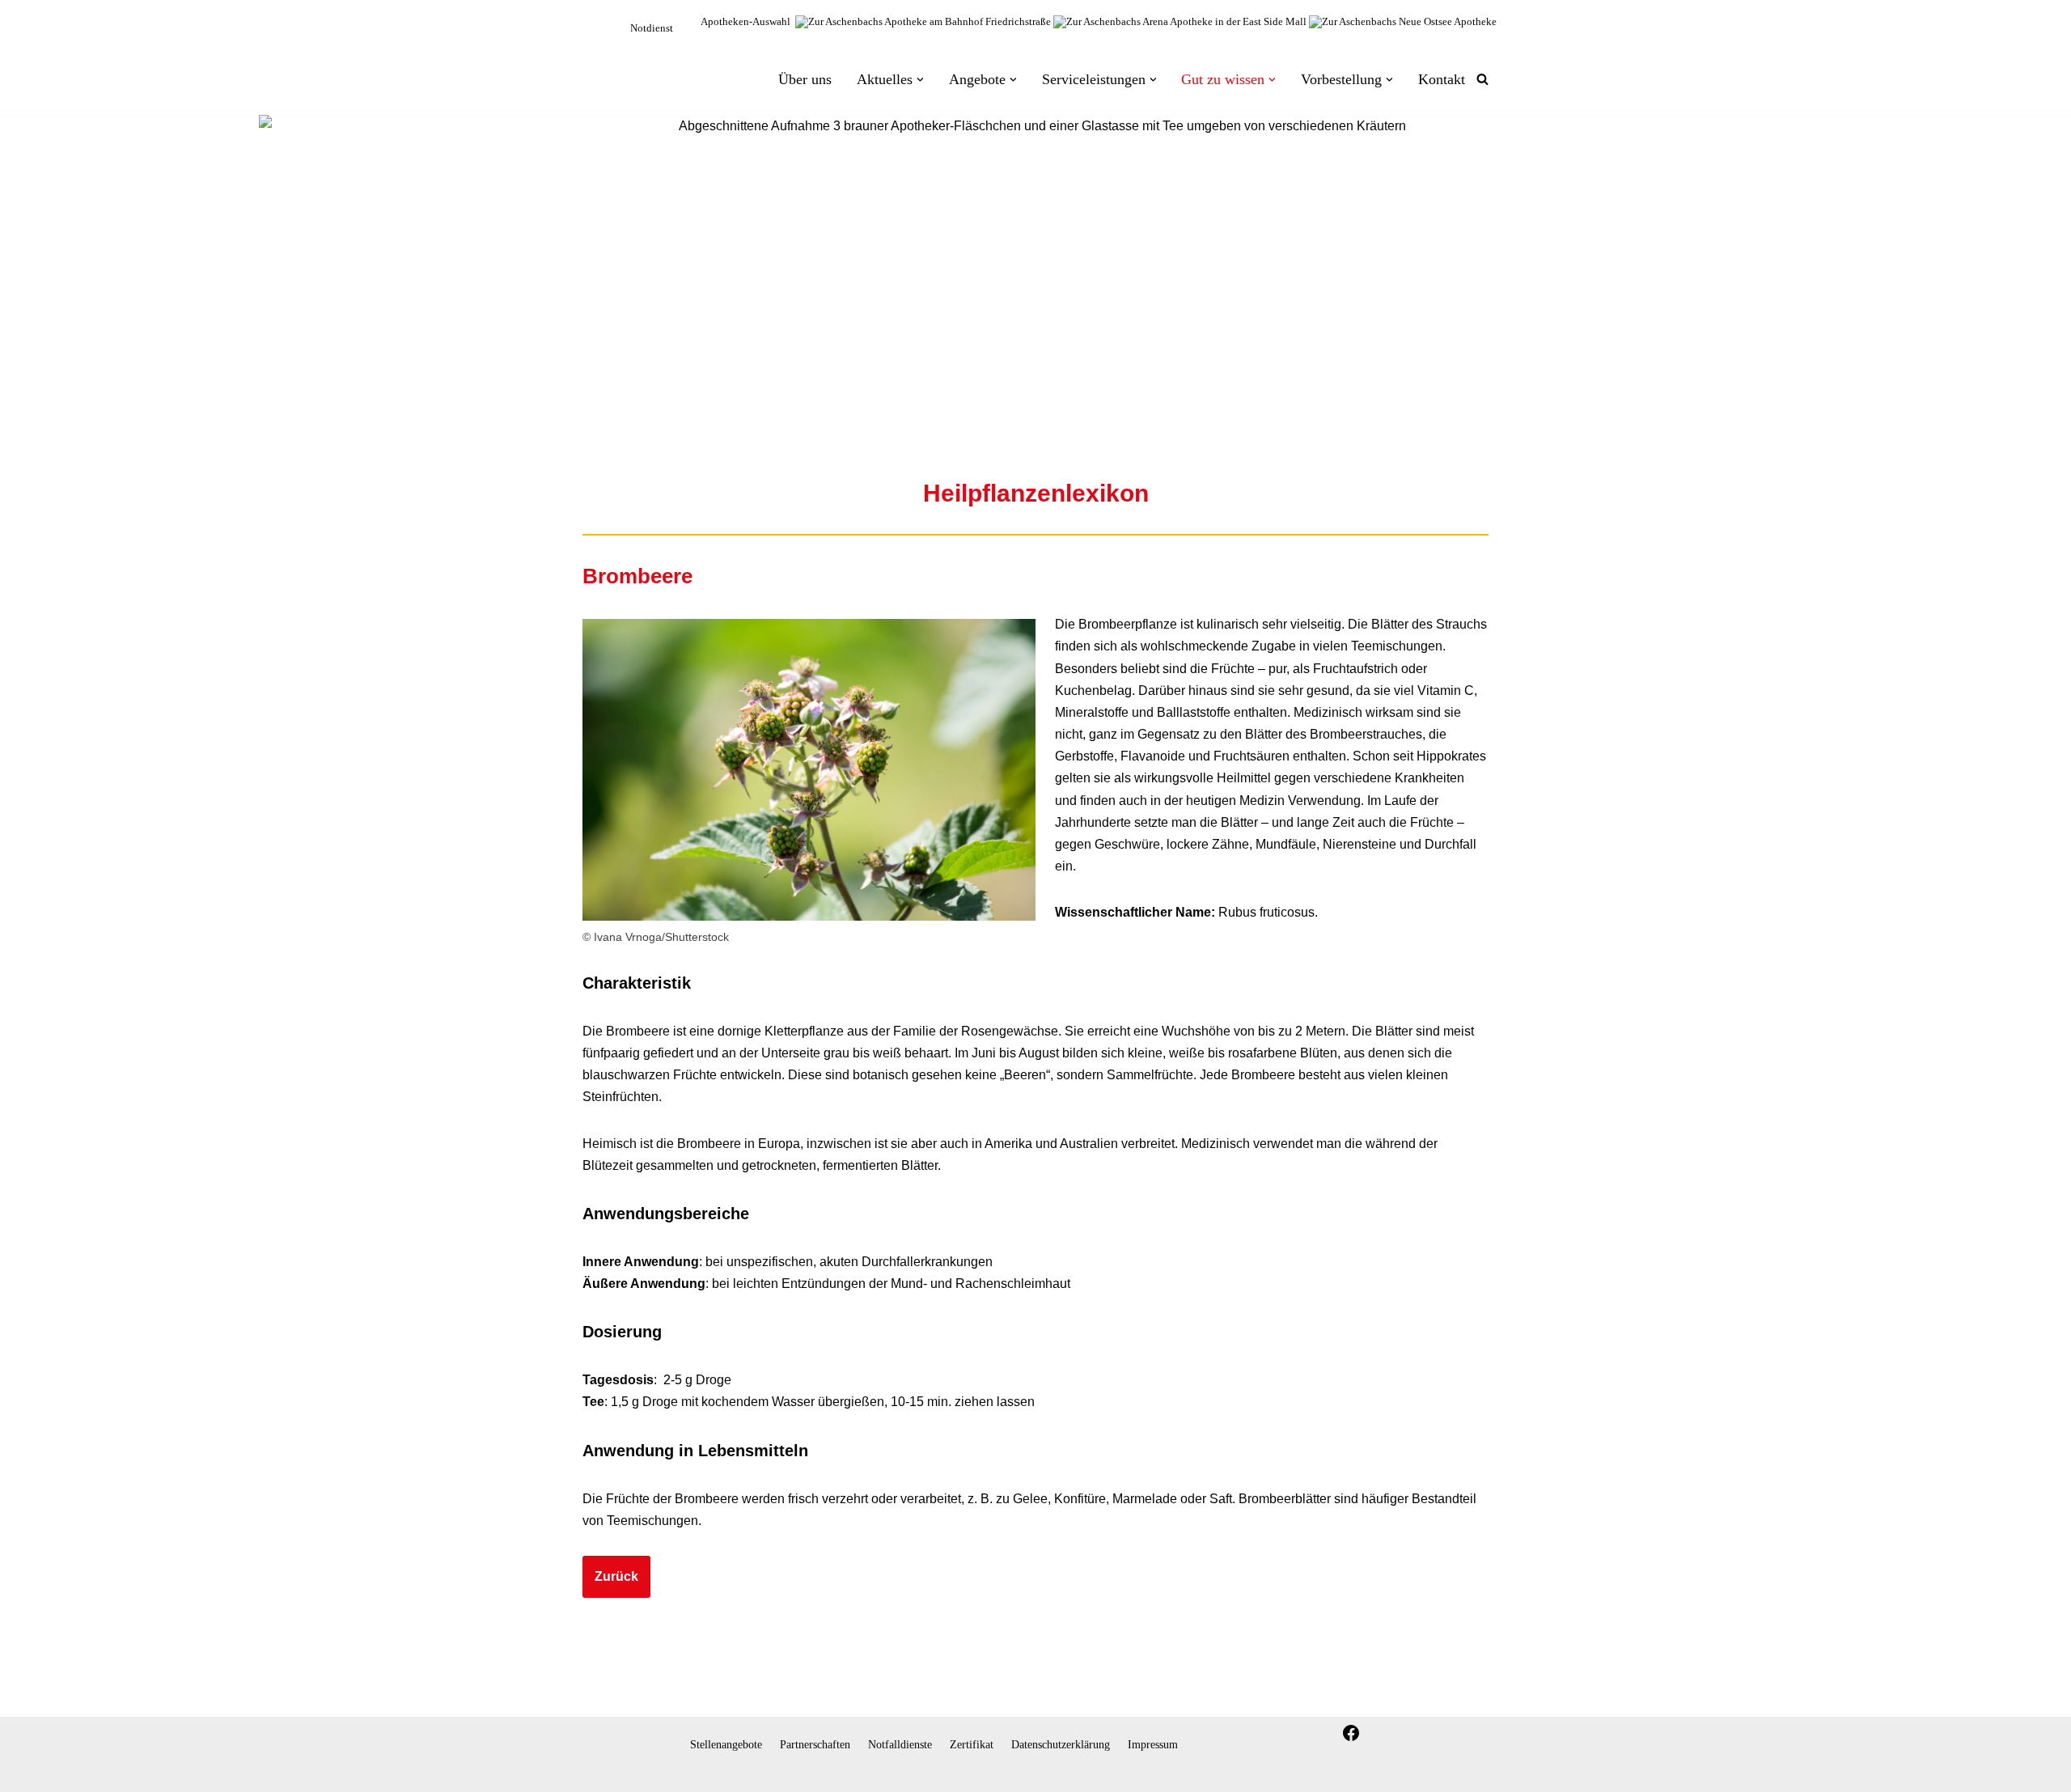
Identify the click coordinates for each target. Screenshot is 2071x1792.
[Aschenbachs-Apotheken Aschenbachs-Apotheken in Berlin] (629, 111)
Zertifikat (972, 1744)
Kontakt (1442, 123)
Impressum (1153, 1744)
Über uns (805, 123)
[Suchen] (1482, 123)
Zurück (616, 1663)
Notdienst (652, 28)
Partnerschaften (815, 1744)
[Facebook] (1351, 1733)
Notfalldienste (900, 1744)
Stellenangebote (726, 1744)
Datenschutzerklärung (1061, 1744)
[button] (920, 123)
